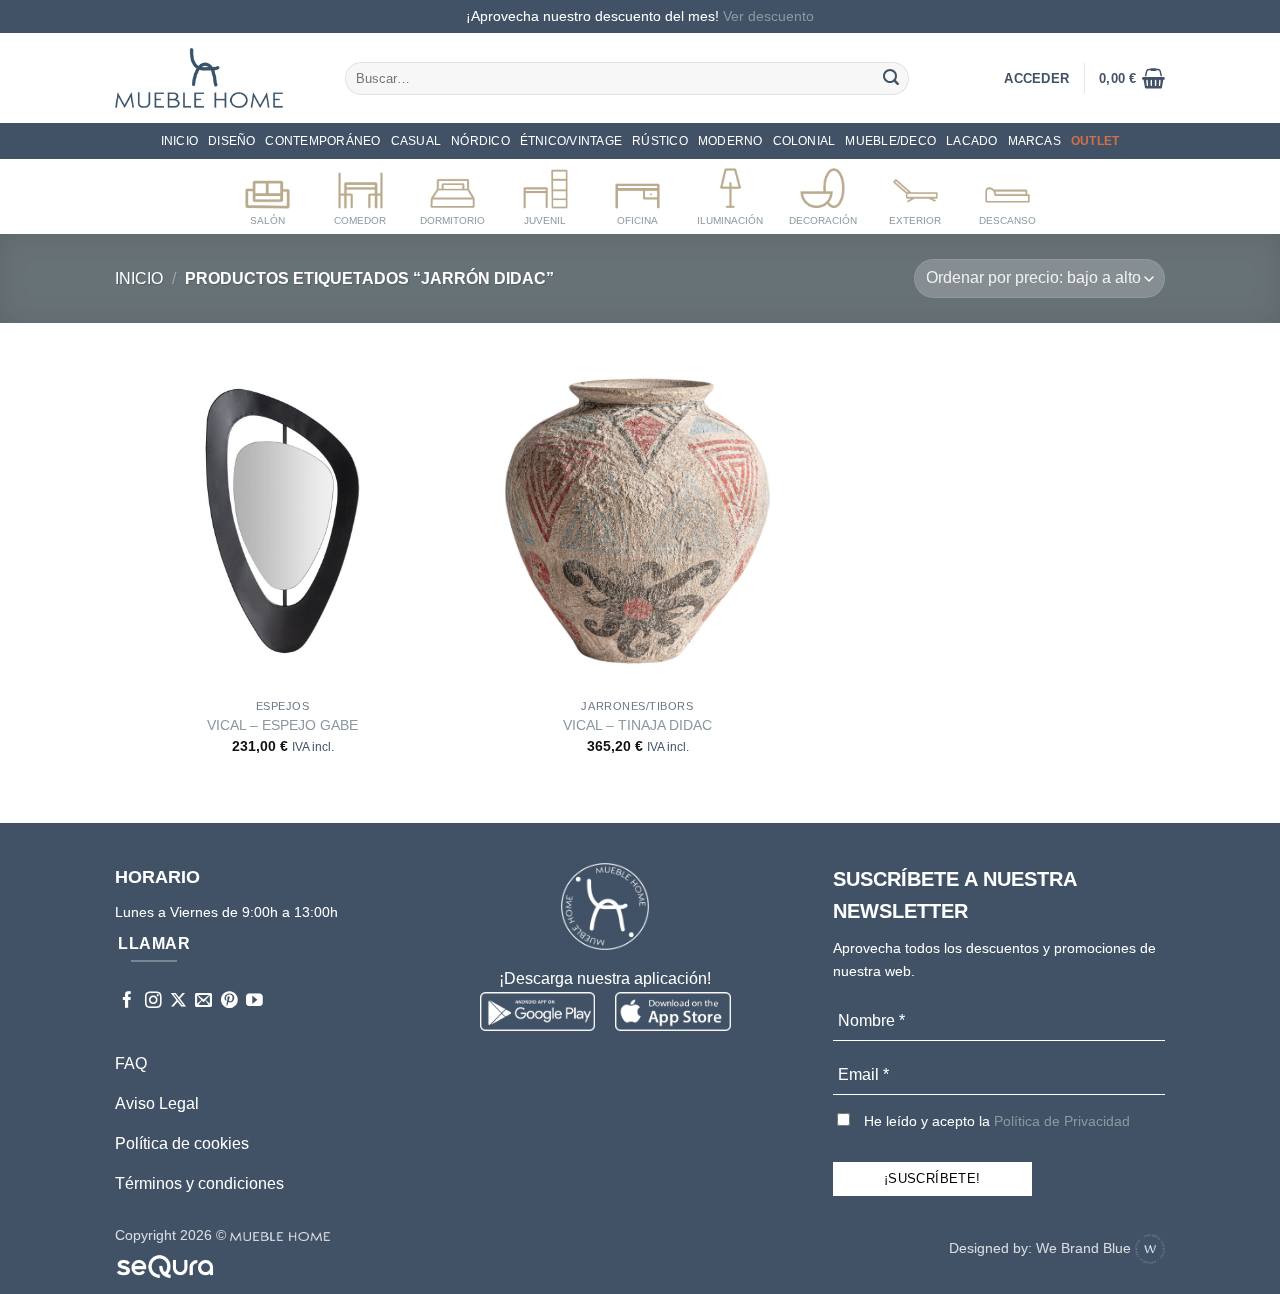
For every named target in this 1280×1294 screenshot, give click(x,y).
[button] (1132, 78)
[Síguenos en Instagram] (153, 1001)
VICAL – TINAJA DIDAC (637, 725)
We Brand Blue (1085, 1248)
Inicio (179, 141)
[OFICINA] (637, 193)
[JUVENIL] (545, 193)
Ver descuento (768, 16)
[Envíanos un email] (203, 1001)
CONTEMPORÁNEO (322, 141)
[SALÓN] (267, 193)
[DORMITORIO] (452, 193)
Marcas (1034, 141)
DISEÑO (231, 141)
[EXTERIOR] (915, 193)
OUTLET (1095, 141)
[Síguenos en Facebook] (127, 1001)
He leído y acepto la (995, 1121)
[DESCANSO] (1007, 193)
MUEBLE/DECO (890, 141)
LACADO (971, 141)
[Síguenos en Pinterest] (229, 1001)
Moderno (730, 141)
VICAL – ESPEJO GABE (282, 725)
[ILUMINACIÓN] (730, 193)
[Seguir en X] (178, 1001)
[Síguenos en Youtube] (254, 1001)
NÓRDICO (480, 141)
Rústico (660, 141)
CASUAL (416, 141)
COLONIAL (804, 141)
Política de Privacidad (1062, 1121)
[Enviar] (891, 78)
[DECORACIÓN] (822, 193)
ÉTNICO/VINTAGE (571, 141)
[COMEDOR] (360, 193)
